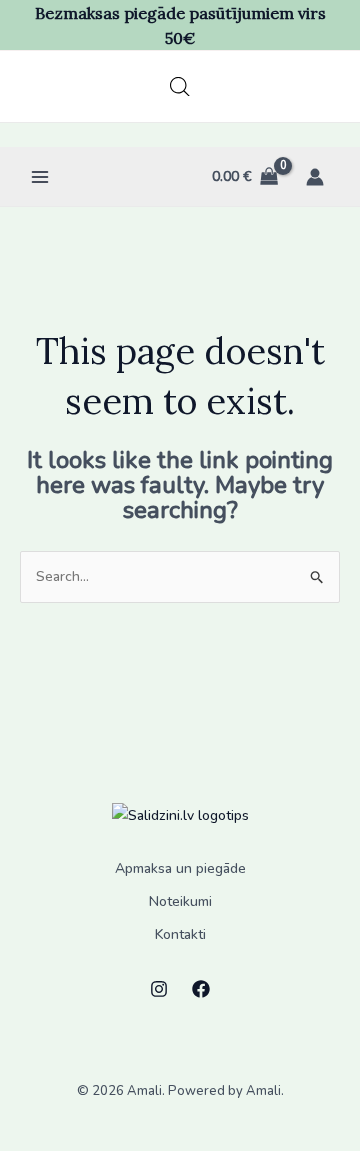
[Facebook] (201, 989)
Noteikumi (180, 901)
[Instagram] (159, 989)
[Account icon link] (315, 177)
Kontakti (180, 934)
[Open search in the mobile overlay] (180, 87)
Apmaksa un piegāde (180, 868)
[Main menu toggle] (40, 177)
